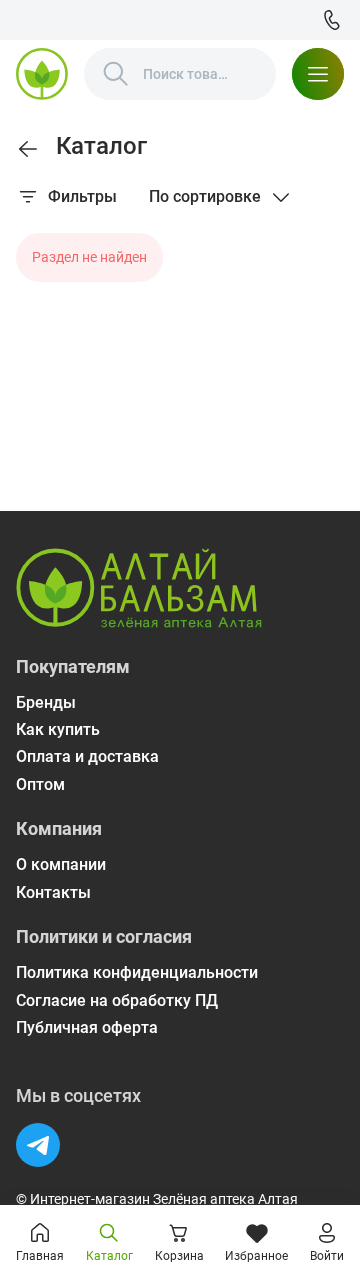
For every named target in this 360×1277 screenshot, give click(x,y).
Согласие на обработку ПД (117, 1000)
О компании (61, 864)
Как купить (58, 729)
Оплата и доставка (87, 756)
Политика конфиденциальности (137, 972)
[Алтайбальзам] (42, 74)
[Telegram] (38, 1145)
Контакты (53, 892)
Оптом (40, 784)
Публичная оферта (87, 1027)
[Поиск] (116, 74)
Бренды (46, 702)
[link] (28, 149)
